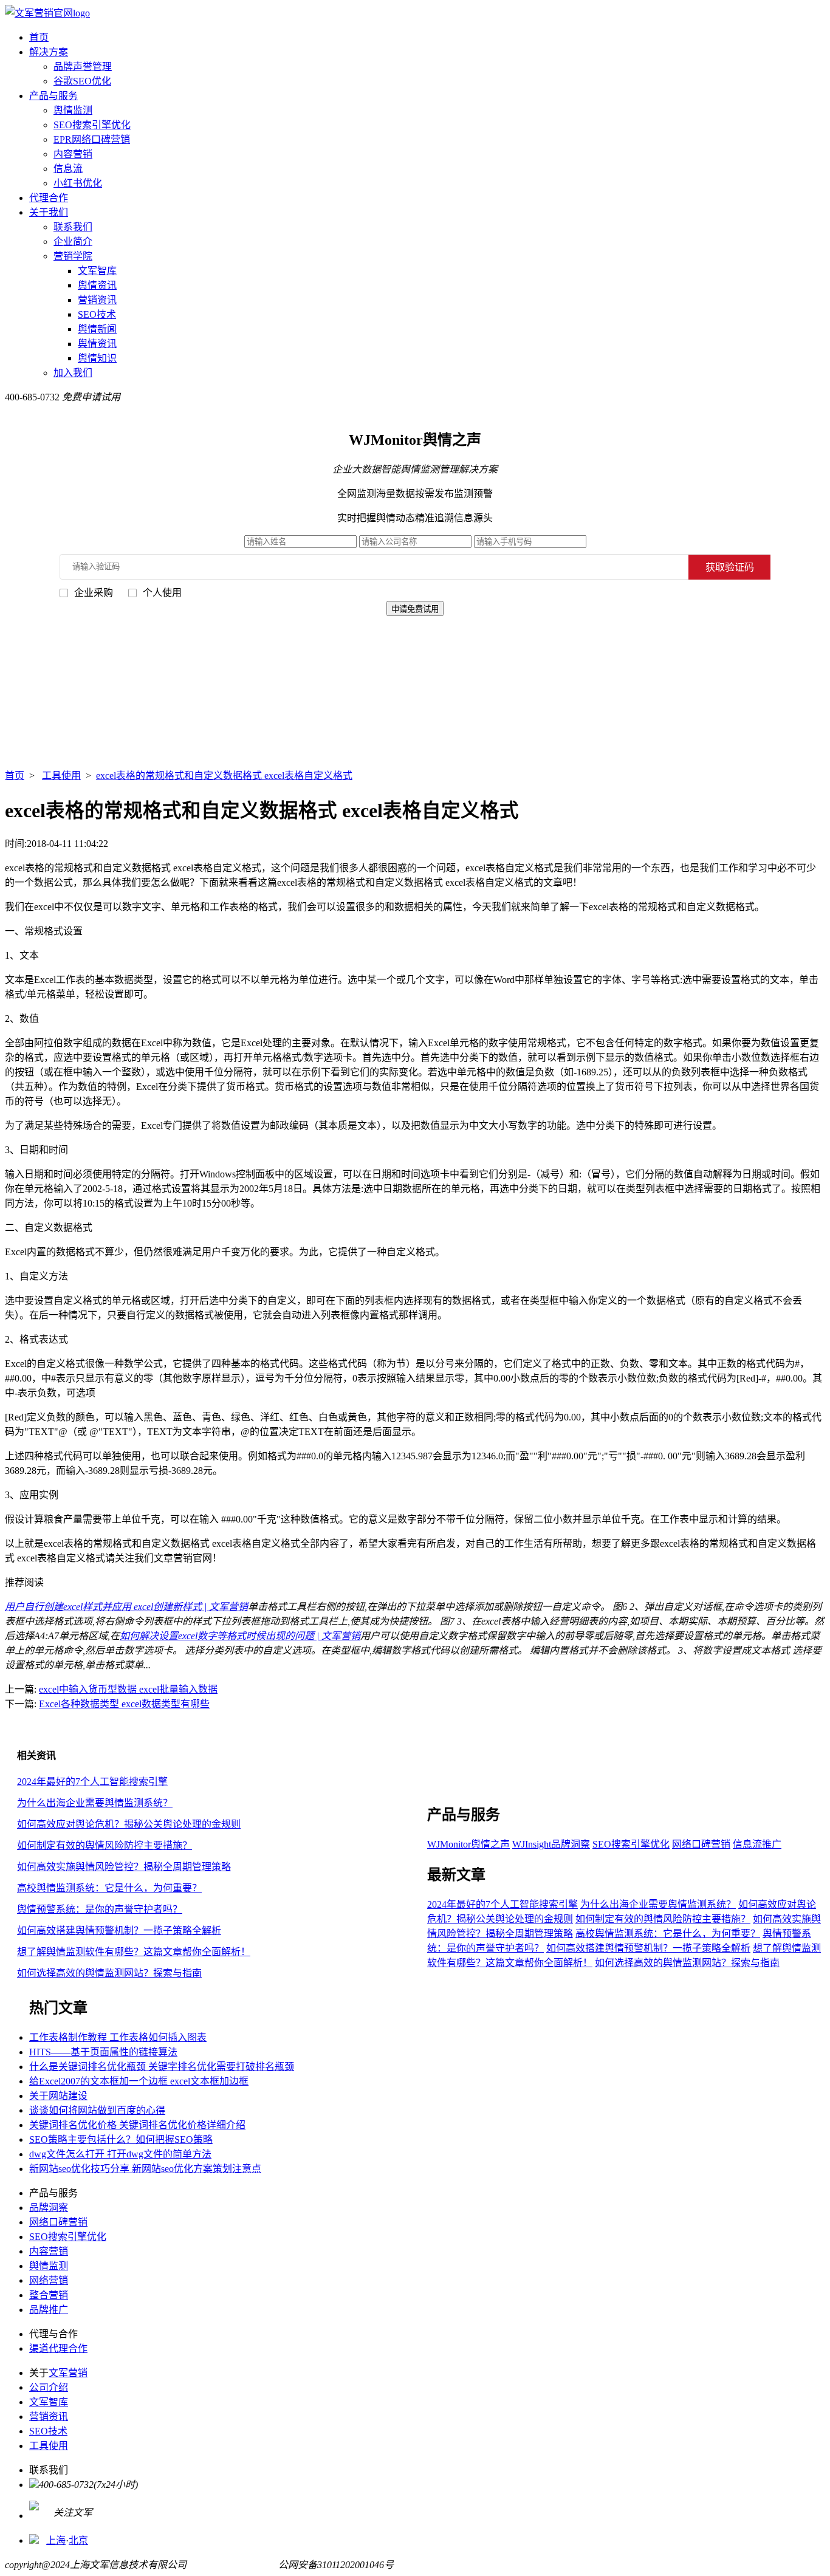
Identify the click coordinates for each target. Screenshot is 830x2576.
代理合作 (49, 198)
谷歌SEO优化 (82, 81)
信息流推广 (757, 1844)
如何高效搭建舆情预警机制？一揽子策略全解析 (119, 1930)
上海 (56, 2540)
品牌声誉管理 (83, 67)
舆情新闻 (97, 329)
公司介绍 (49, 2387)
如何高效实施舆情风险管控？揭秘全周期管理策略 (124, 1867)
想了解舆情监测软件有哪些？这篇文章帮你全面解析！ (134, 1952)
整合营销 (49, 2295)
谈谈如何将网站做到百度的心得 (97, 2110)
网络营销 (49, 2280)
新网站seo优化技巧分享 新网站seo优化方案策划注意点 (145, 2169)
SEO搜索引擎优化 (92, 125)
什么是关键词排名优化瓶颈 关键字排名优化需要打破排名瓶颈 (162, 2067)
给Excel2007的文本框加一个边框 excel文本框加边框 (139, 2081)
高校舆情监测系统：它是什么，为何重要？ (109, 1888)
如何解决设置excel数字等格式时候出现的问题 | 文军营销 (240, 1636)
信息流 (68, 169)
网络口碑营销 (701, 1844)
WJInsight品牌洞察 (551, 1844)
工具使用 (61, 776)
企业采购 (94, 593)
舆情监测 (73, 110)
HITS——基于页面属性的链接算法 (103, 2052)
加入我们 (73, 373)
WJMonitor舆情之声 (468, 1844)
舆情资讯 (97, 285)
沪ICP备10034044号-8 (232, 2565)
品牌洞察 (49, 2208)
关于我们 (49, 212)
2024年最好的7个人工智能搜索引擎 (92, 1782)
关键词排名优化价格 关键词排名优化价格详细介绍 (137, 2125)
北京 (78, 2540)
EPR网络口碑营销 (92, 139)
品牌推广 (49, 2310)
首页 (39, 37)
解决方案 (49, 52)
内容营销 (73, 154)
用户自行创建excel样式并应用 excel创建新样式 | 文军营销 (126, 1607)
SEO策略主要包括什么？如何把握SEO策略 (121, 2139)
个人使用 (162, 593)
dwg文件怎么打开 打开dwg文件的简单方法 (120, 2154)
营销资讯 (97, 300)
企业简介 (73, 241)
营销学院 (73, 256)
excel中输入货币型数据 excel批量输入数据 (128, 1689)
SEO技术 (97, 314)
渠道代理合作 (58, 2348)
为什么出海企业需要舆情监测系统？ (95, 1803)
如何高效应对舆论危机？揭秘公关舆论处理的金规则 (129, 1824)
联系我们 (73, 227)
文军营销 (68, 2373)
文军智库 (97, 271)
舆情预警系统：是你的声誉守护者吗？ (100, 1909)
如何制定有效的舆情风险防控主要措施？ (105, 1845)
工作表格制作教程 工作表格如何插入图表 (118, 2037)
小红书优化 (78, 183)
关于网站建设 (58, 2096)
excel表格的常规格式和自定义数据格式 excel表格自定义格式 (224, 776)
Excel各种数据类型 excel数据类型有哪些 (124, 1704)
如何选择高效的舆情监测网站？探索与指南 (109, 1973)
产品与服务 (53, 96)
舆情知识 (97, 358)
